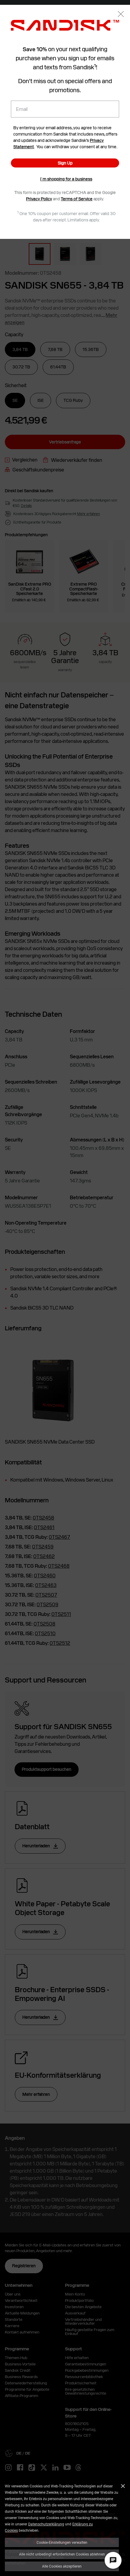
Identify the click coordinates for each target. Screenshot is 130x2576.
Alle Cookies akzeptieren (62, 2566)
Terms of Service (77, 199)
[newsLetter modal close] (121, 15)
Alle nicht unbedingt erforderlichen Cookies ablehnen (62, 2554)
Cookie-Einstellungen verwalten (62, 2542)
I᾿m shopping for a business (66, 179)
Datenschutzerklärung (46, 2524)
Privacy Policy (39, 199)
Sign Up (65, 163)
